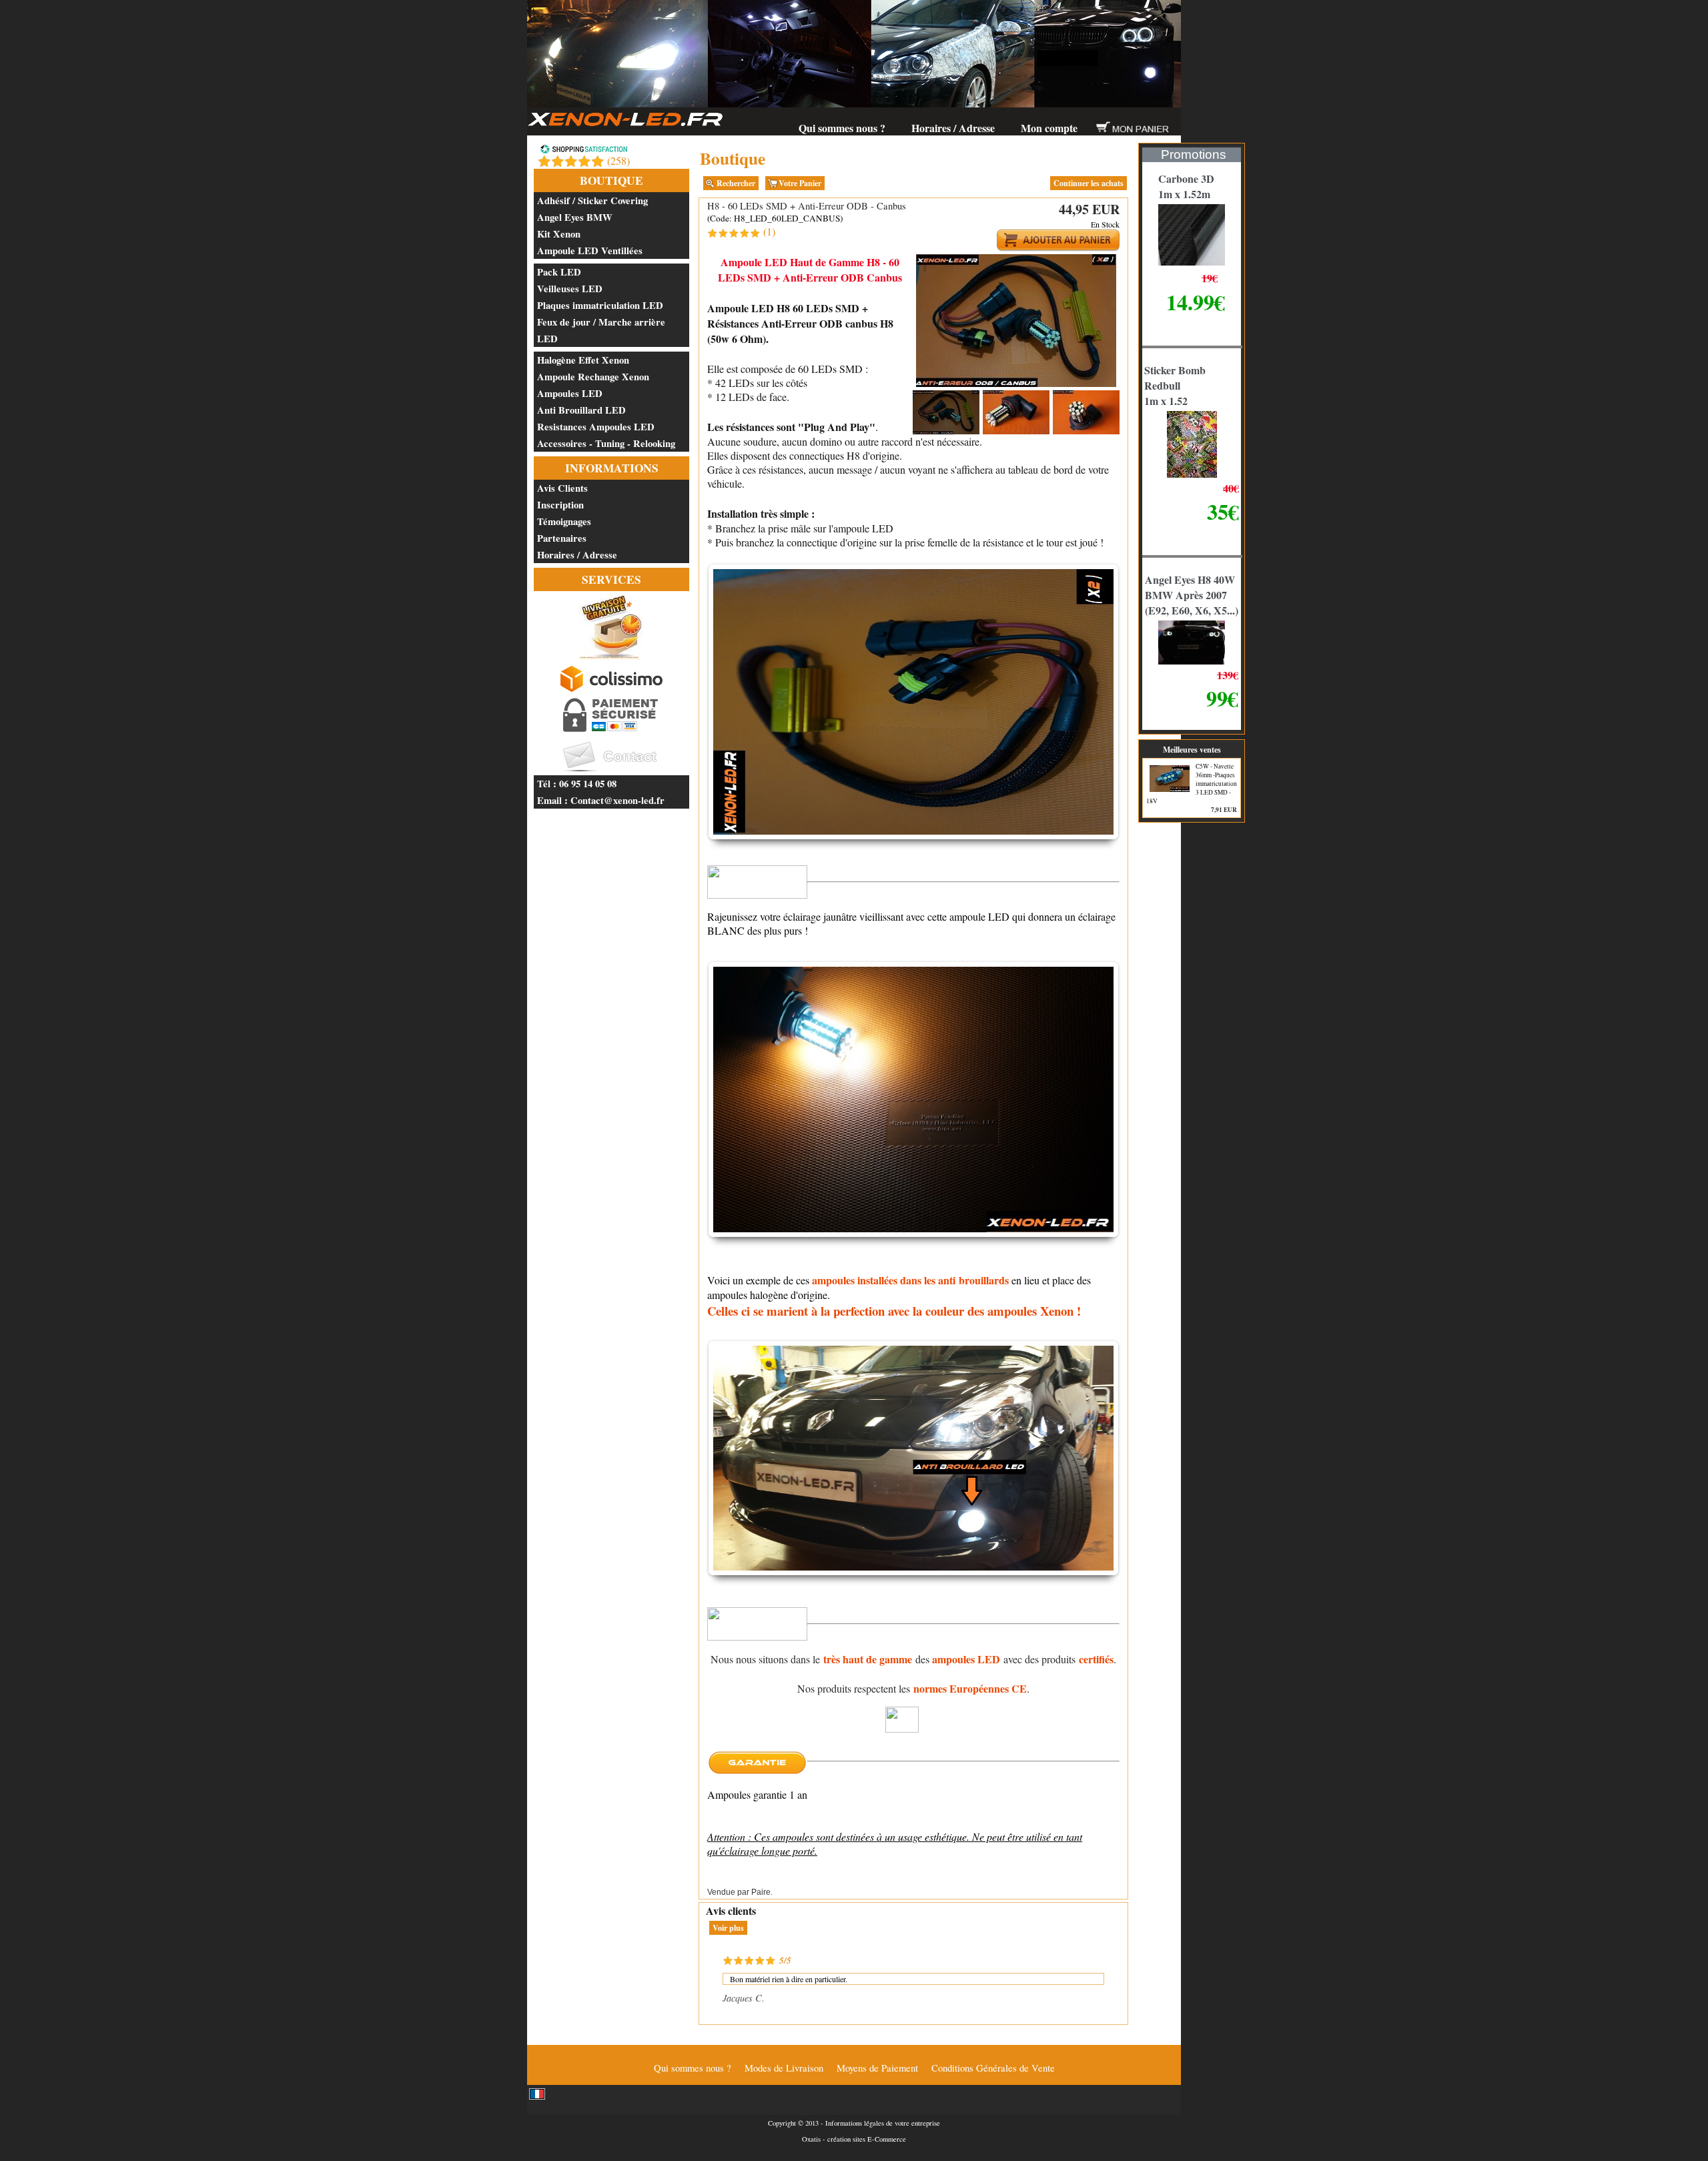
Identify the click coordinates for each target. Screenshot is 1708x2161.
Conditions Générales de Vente (993, 2068)
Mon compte (1049, 128)
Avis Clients (562, 488)
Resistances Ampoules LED (596, 427)
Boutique (611, 180)
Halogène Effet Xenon (583, 360)
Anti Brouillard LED (581, 410)
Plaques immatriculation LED (600, 305)
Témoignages (564, 521)
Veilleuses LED (570, 289)
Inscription (560, 505)
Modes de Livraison (784, 2068)
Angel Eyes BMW (575, 217)
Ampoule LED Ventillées (590, 251)
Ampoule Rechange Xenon (593, 377)
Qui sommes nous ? (842, 128)
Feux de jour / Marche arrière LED (601, 330)
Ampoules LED (570, 393)
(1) (769, 231)
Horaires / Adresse (953, 128)
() (618, 160)
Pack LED (559, 272)
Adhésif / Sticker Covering (592, 200)
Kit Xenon (559, 234)
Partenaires (562, 538)
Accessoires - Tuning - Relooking (606, 443)
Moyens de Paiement (877, 2068)
